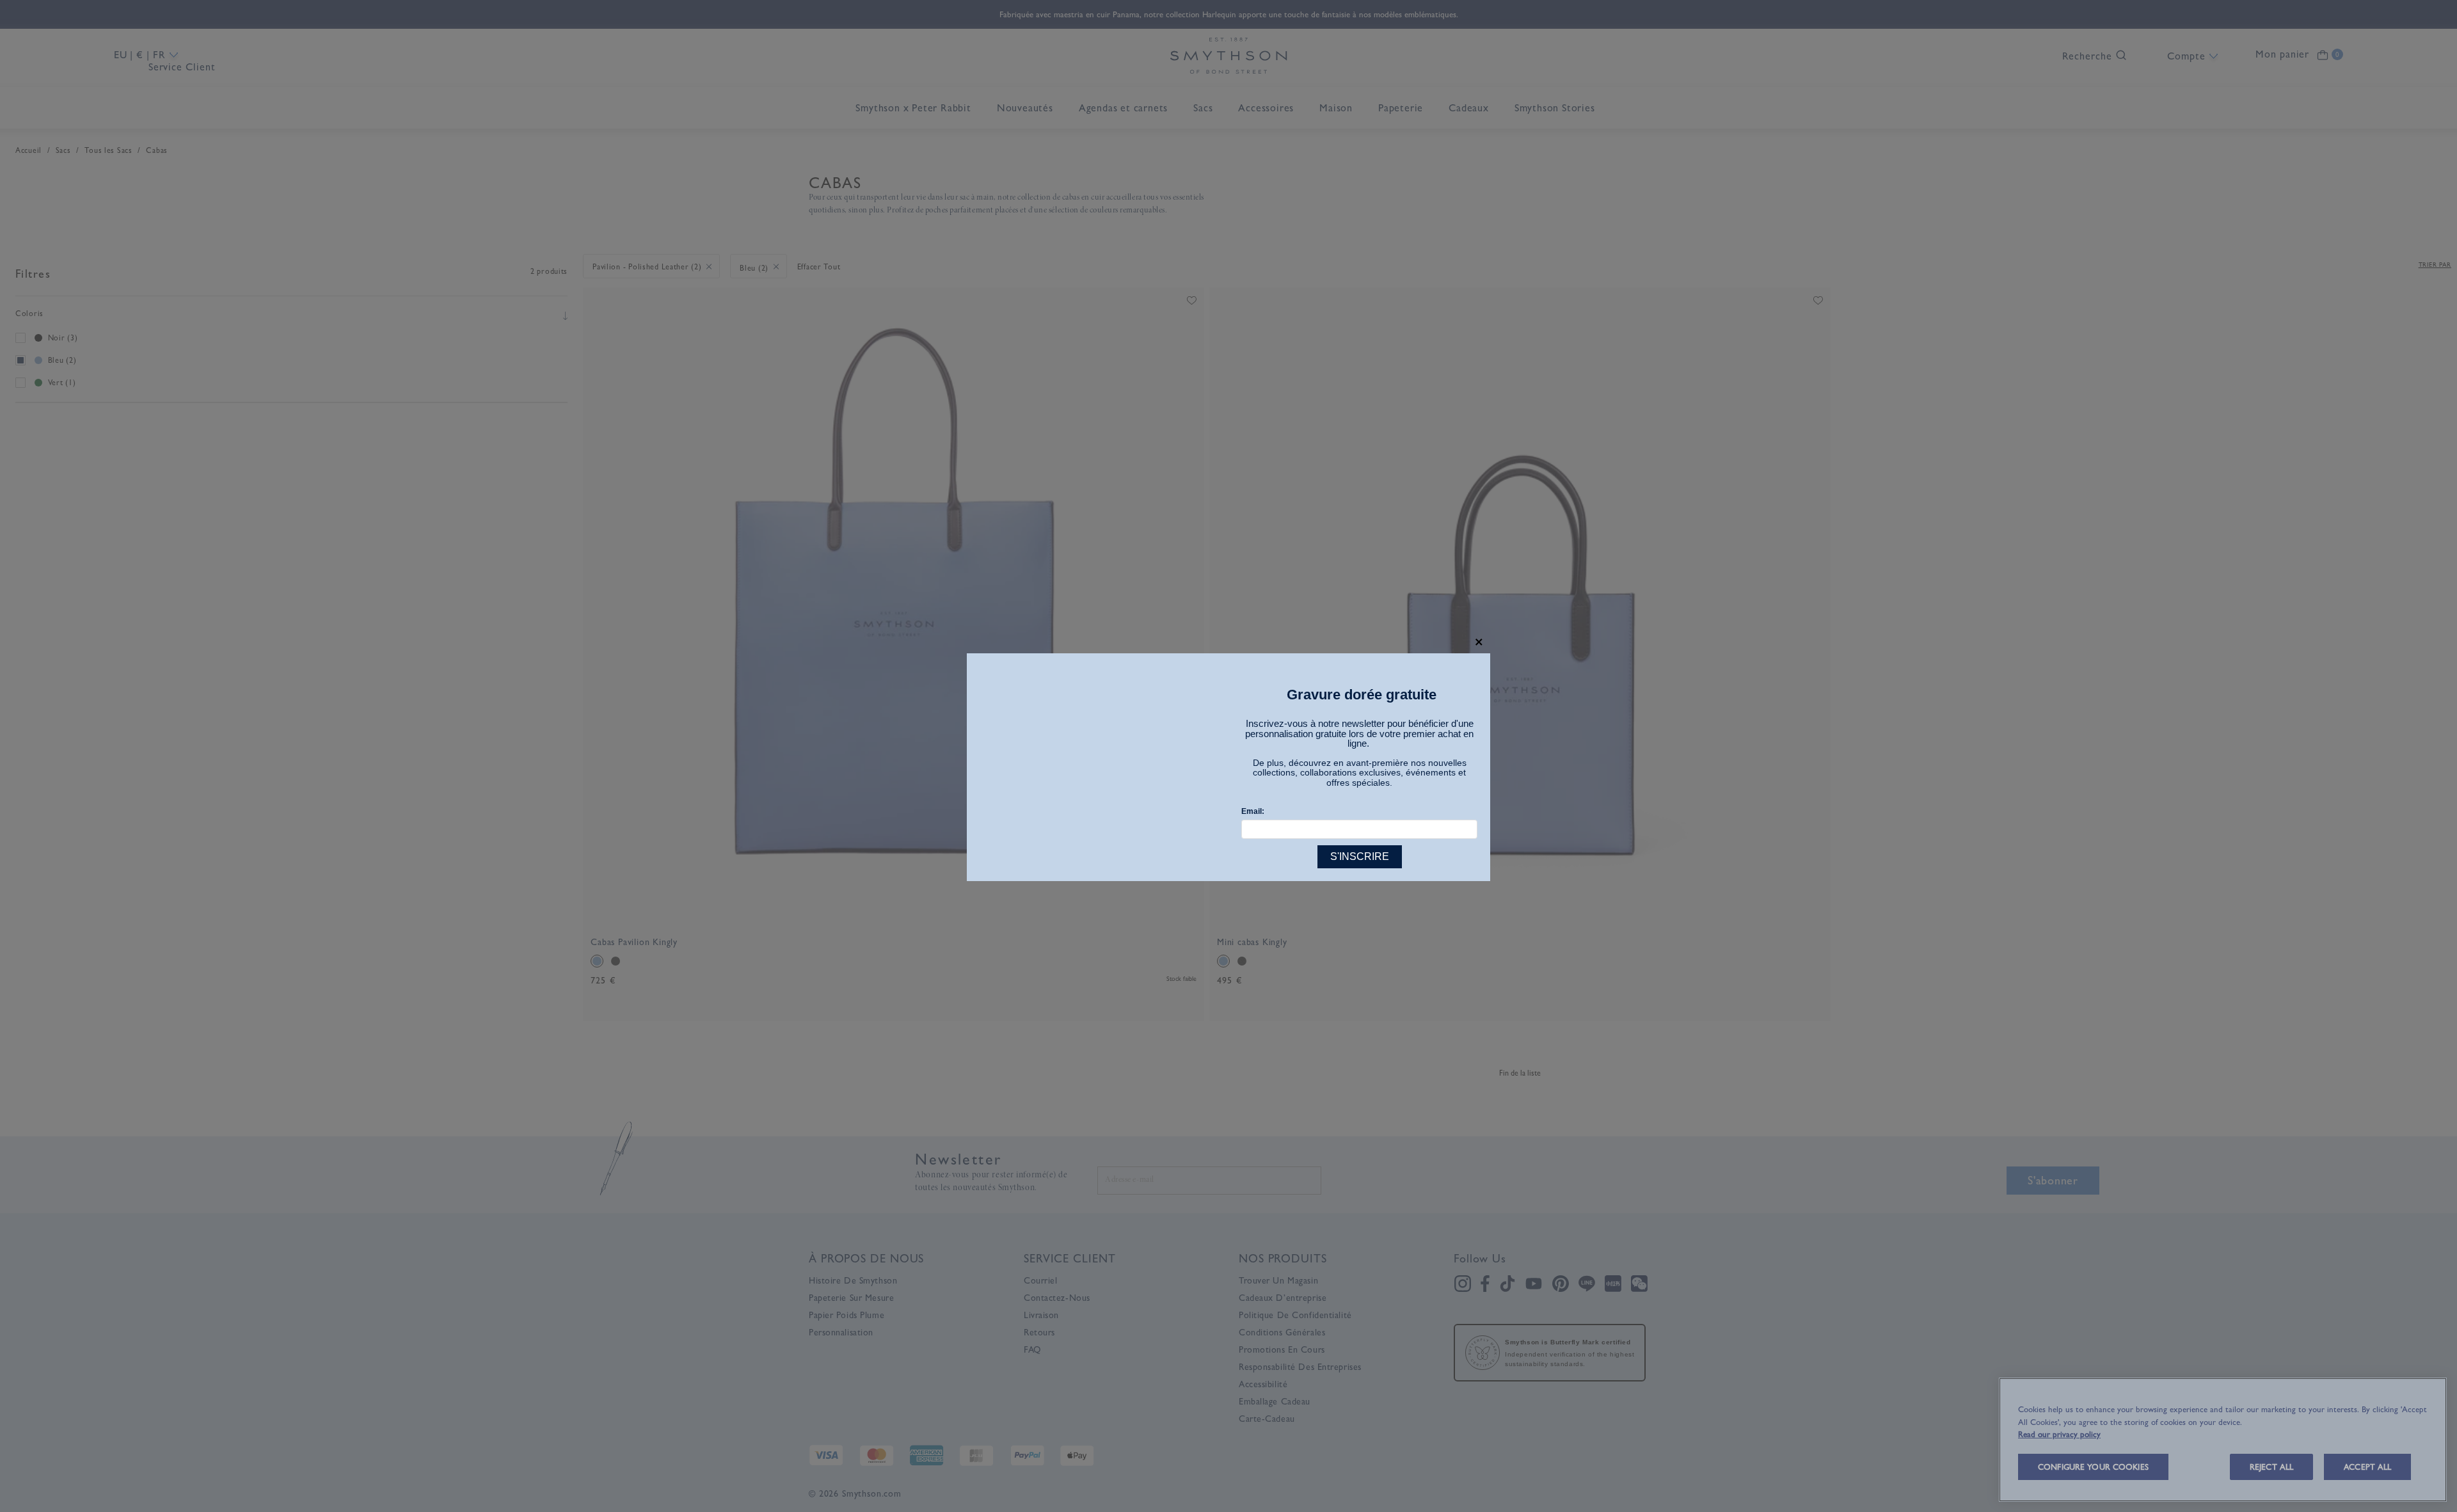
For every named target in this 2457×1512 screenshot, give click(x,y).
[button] (1479, 642)
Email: (1253, 811)
